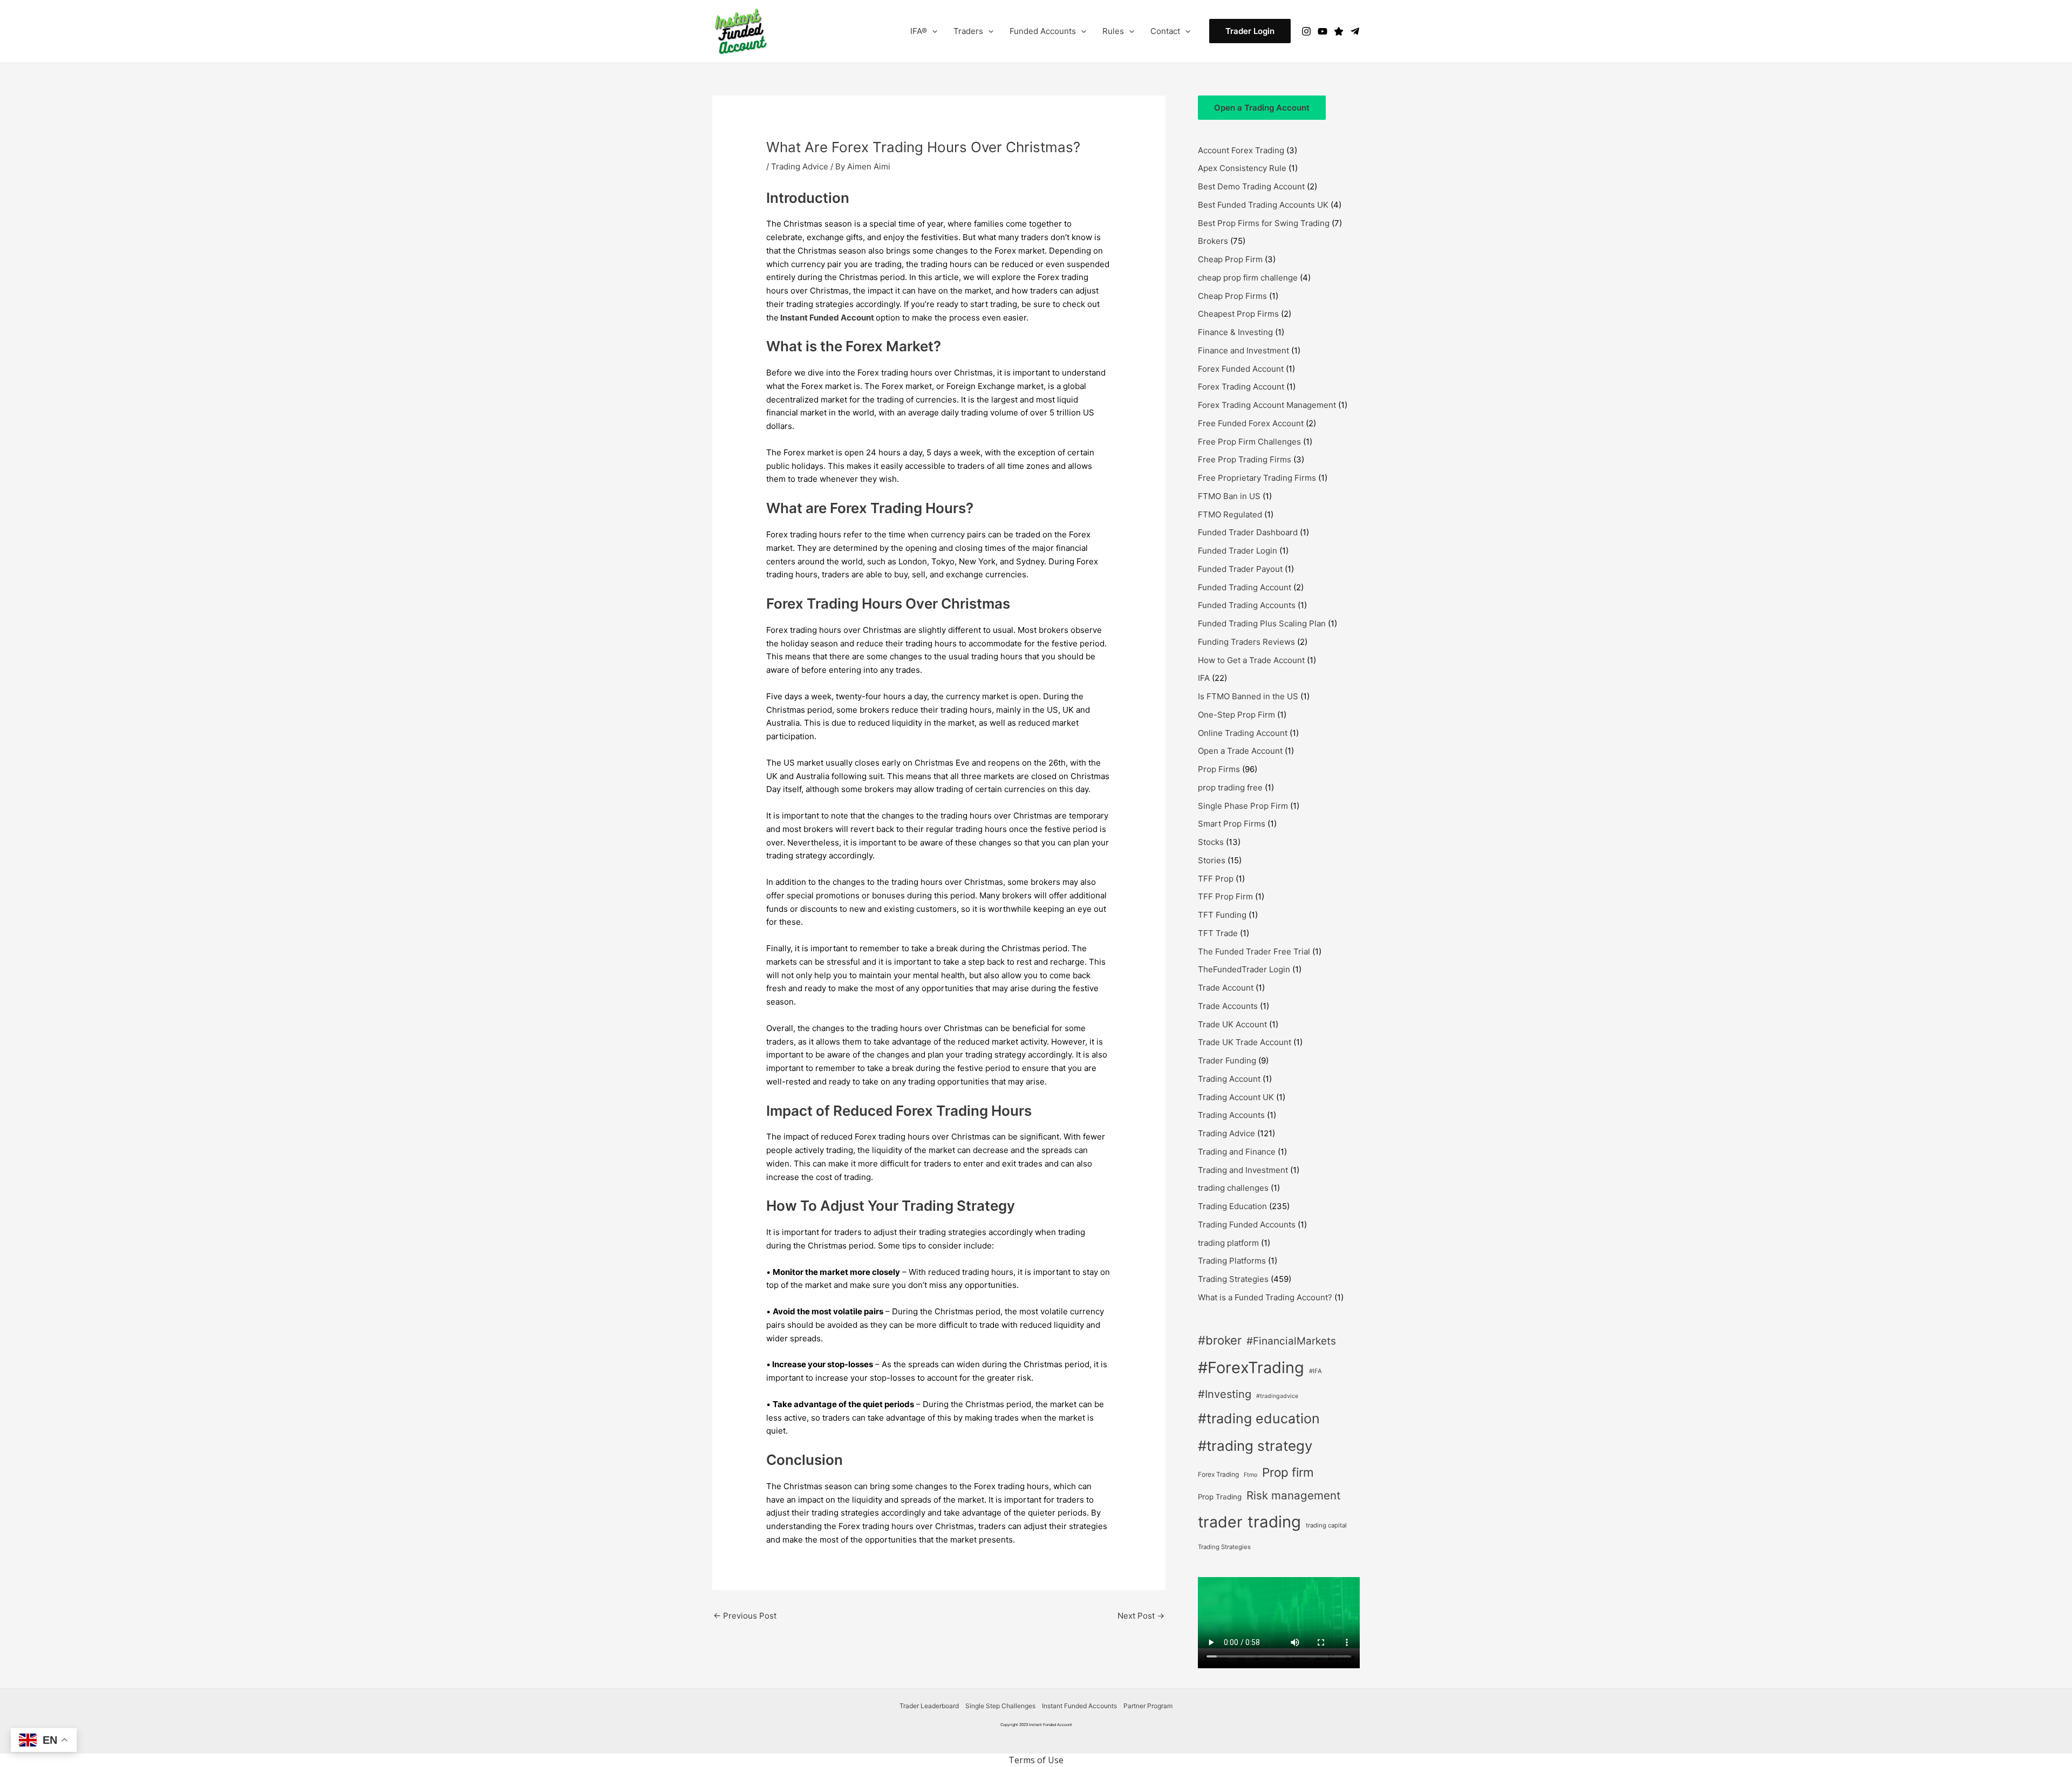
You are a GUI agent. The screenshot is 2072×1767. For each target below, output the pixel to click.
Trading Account (1229, 1079)
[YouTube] (1323, 31)
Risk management (1293, 1495)
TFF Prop (1216, 879)
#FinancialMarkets (1291, 1341)
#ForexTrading (1251, 1367)
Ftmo (1250, 1475)
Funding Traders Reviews (1246, 642)
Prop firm (1288, 1472)
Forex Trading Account (1241, 387)
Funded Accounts (1043, 31)
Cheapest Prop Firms (1238, 314)
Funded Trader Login (1238, 551)
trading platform (1228, 1243)
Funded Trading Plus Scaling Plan (1262, 623)
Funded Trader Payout (1240, 569)
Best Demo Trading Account (1251, 186)
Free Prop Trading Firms (1245, 459)
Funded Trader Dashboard (1248, 532)
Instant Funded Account (827, 318)
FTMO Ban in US (1229, 496)
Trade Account (1226, 988)
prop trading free (1230, 787)
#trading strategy (1255, 1446)
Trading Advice (800, 166)
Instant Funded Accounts (1079, 1706)
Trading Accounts (1231, 1115)
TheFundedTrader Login (1244, 969)
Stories (1212, 860)
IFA (1204, 678)
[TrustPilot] (1339, 31)
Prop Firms (1219, 769)
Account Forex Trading (1241, 150)
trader (1220, 1522)
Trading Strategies (1233, 1279)
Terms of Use (1036, 1760)
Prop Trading (1220, 1497)
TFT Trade (1218, 933)
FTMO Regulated (1230, 514)
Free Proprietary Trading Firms (1257, 478)
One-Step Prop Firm (1236, 715)
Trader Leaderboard (929, 1706)
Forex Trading (1218, 1474)
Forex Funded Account (1241, 369)
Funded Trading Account (1245, 587)
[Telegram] (1355, 31)
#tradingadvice (1277, 1396)
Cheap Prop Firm (1230, 259)
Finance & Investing (1235, 332)
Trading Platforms (1232, 1261)
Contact (1165, 31)
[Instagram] (1306, 31)
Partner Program (1148, 1706)
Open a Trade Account (1240, 751)
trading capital (1326, 1525)
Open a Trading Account (1262, 108)
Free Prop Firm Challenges (1249, 442)
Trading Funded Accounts (1247, 1224)
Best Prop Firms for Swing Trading (1264, 223)
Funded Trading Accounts (1247, 605)
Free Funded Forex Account (1251, 423)
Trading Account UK (1236, 1097)
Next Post (1141, 1616)
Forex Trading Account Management (1267, 405)
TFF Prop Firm (1225, 896)
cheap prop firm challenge (1248, 278)
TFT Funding (1222, 915)
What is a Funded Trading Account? (1265, 1297)
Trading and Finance (1237, 1152)
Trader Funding (1227, 1060)
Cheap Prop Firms (1232, 296)
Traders (968, 31)
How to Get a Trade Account (1251, 660)
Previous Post (745, 1616)
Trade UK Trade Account (1245, 1042)
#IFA (1316, 1371)
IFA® (919, 31)
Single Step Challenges (1000, 1706)
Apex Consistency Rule (1242, 168)
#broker (1220, 1340)
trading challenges (1233, 1188)
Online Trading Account (1243, 733)
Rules (1113, 31)
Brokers (1213, 241)
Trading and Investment (1243, 1170)
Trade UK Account (1232, 1024)
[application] (932, 31)
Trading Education (1232, 1206)
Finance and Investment (1243, 350)
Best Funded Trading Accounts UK (1263, 205)
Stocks (1211, 842)
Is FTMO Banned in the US (1248, 696)
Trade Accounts (1228, 1006)
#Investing (1225, 1394)
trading (1274, 1522)
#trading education (1259, 1418)
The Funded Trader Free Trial (1254, 951)
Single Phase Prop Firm (1243, 806)
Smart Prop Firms (1232, 824)
